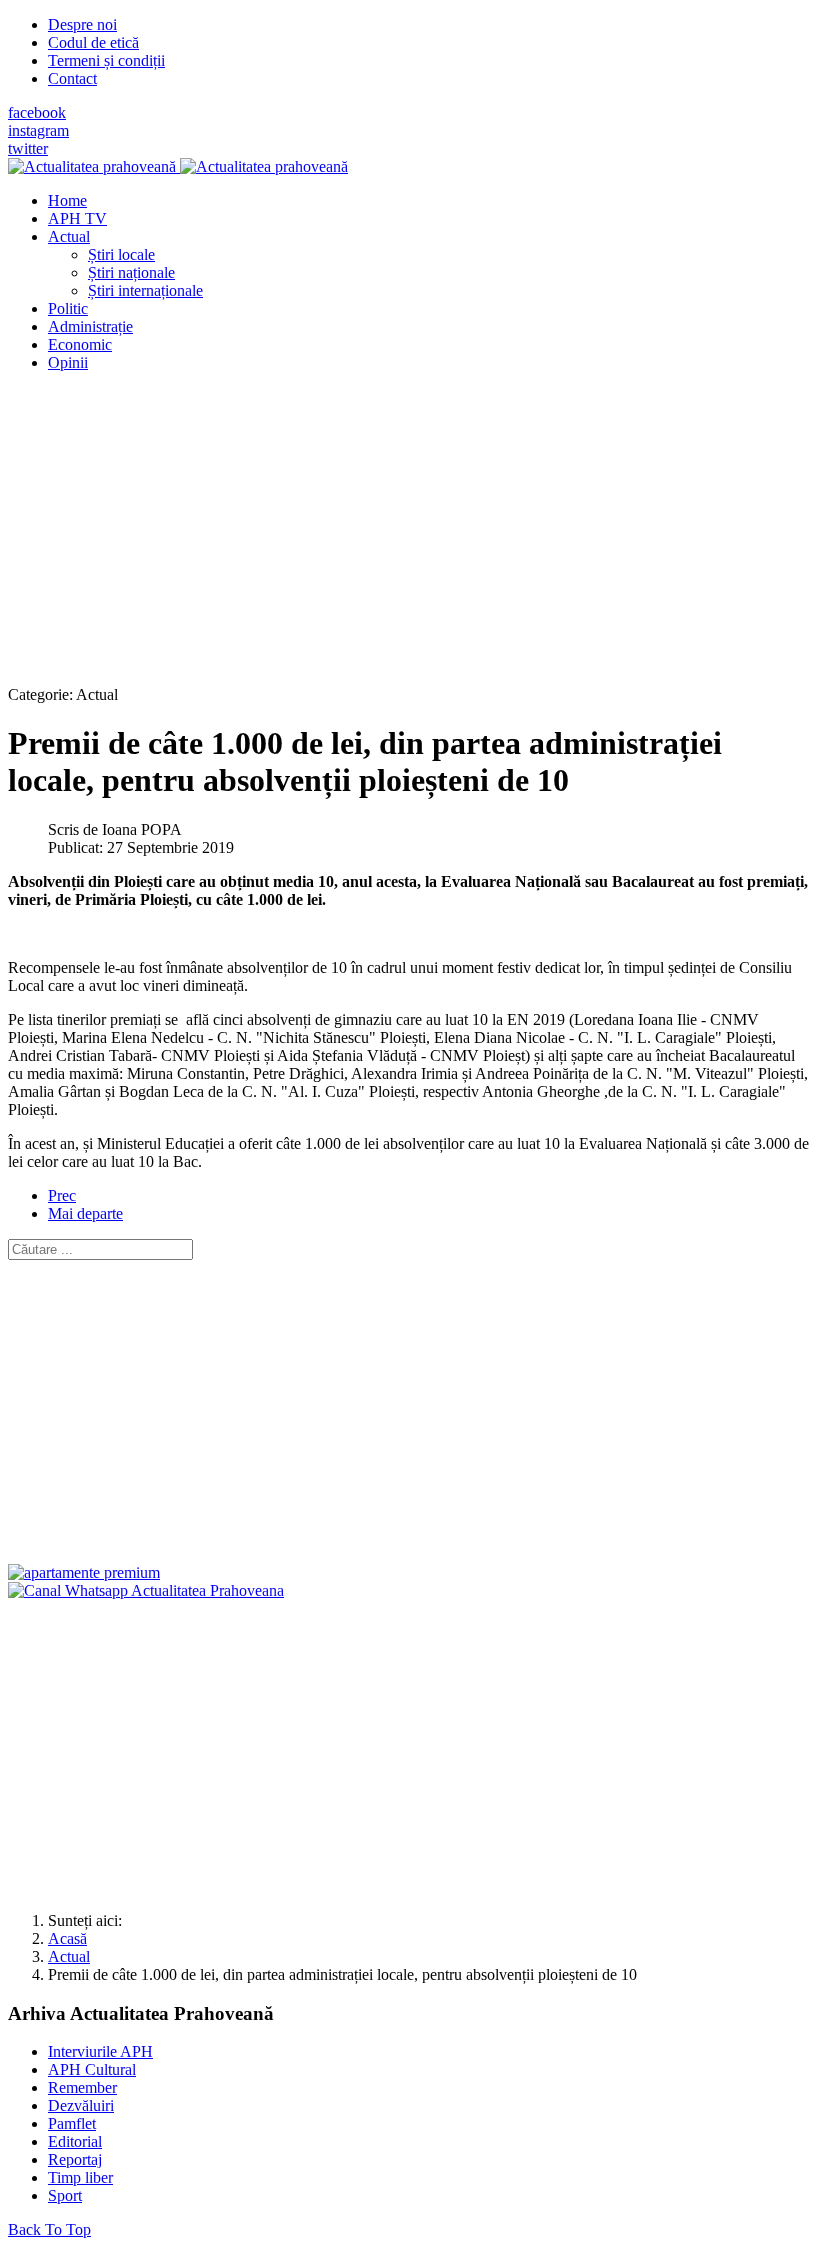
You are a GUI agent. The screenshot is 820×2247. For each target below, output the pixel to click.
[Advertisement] (410, 528)
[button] (69, 236)
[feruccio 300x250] (84, 1572)
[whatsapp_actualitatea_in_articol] (146, 1590)
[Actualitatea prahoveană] (178, 166)
